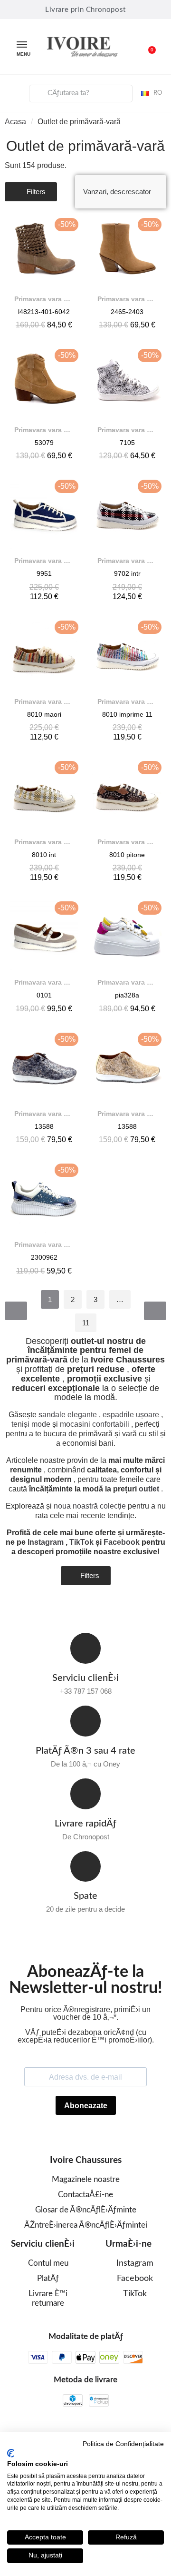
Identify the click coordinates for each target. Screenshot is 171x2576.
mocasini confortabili (95, 1424)
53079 (44, 443)
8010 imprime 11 (127, 714)
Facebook (122, 1542)
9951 (44, 573)
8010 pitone (127, 855)
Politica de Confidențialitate (123, 2444)
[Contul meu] (15, 92)
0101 (44, 995)
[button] (147, 47)
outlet (149, 1489)
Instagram (46, 1542)
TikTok (81, 1542)
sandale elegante (68, 1415)
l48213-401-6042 (44, 312)
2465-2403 (127, 312)
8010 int (44, 855)
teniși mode (31, 1424)
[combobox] (81, 94)
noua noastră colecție (90, 1506)
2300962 (44, 1257)
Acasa (15, 122)
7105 (127, 443)
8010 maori (44, 714)
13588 (44, 1126)
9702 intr (127, 573)
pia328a (127, 995)
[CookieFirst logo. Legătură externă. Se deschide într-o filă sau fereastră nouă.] (11, 2453)
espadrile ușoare (131, 1415)
